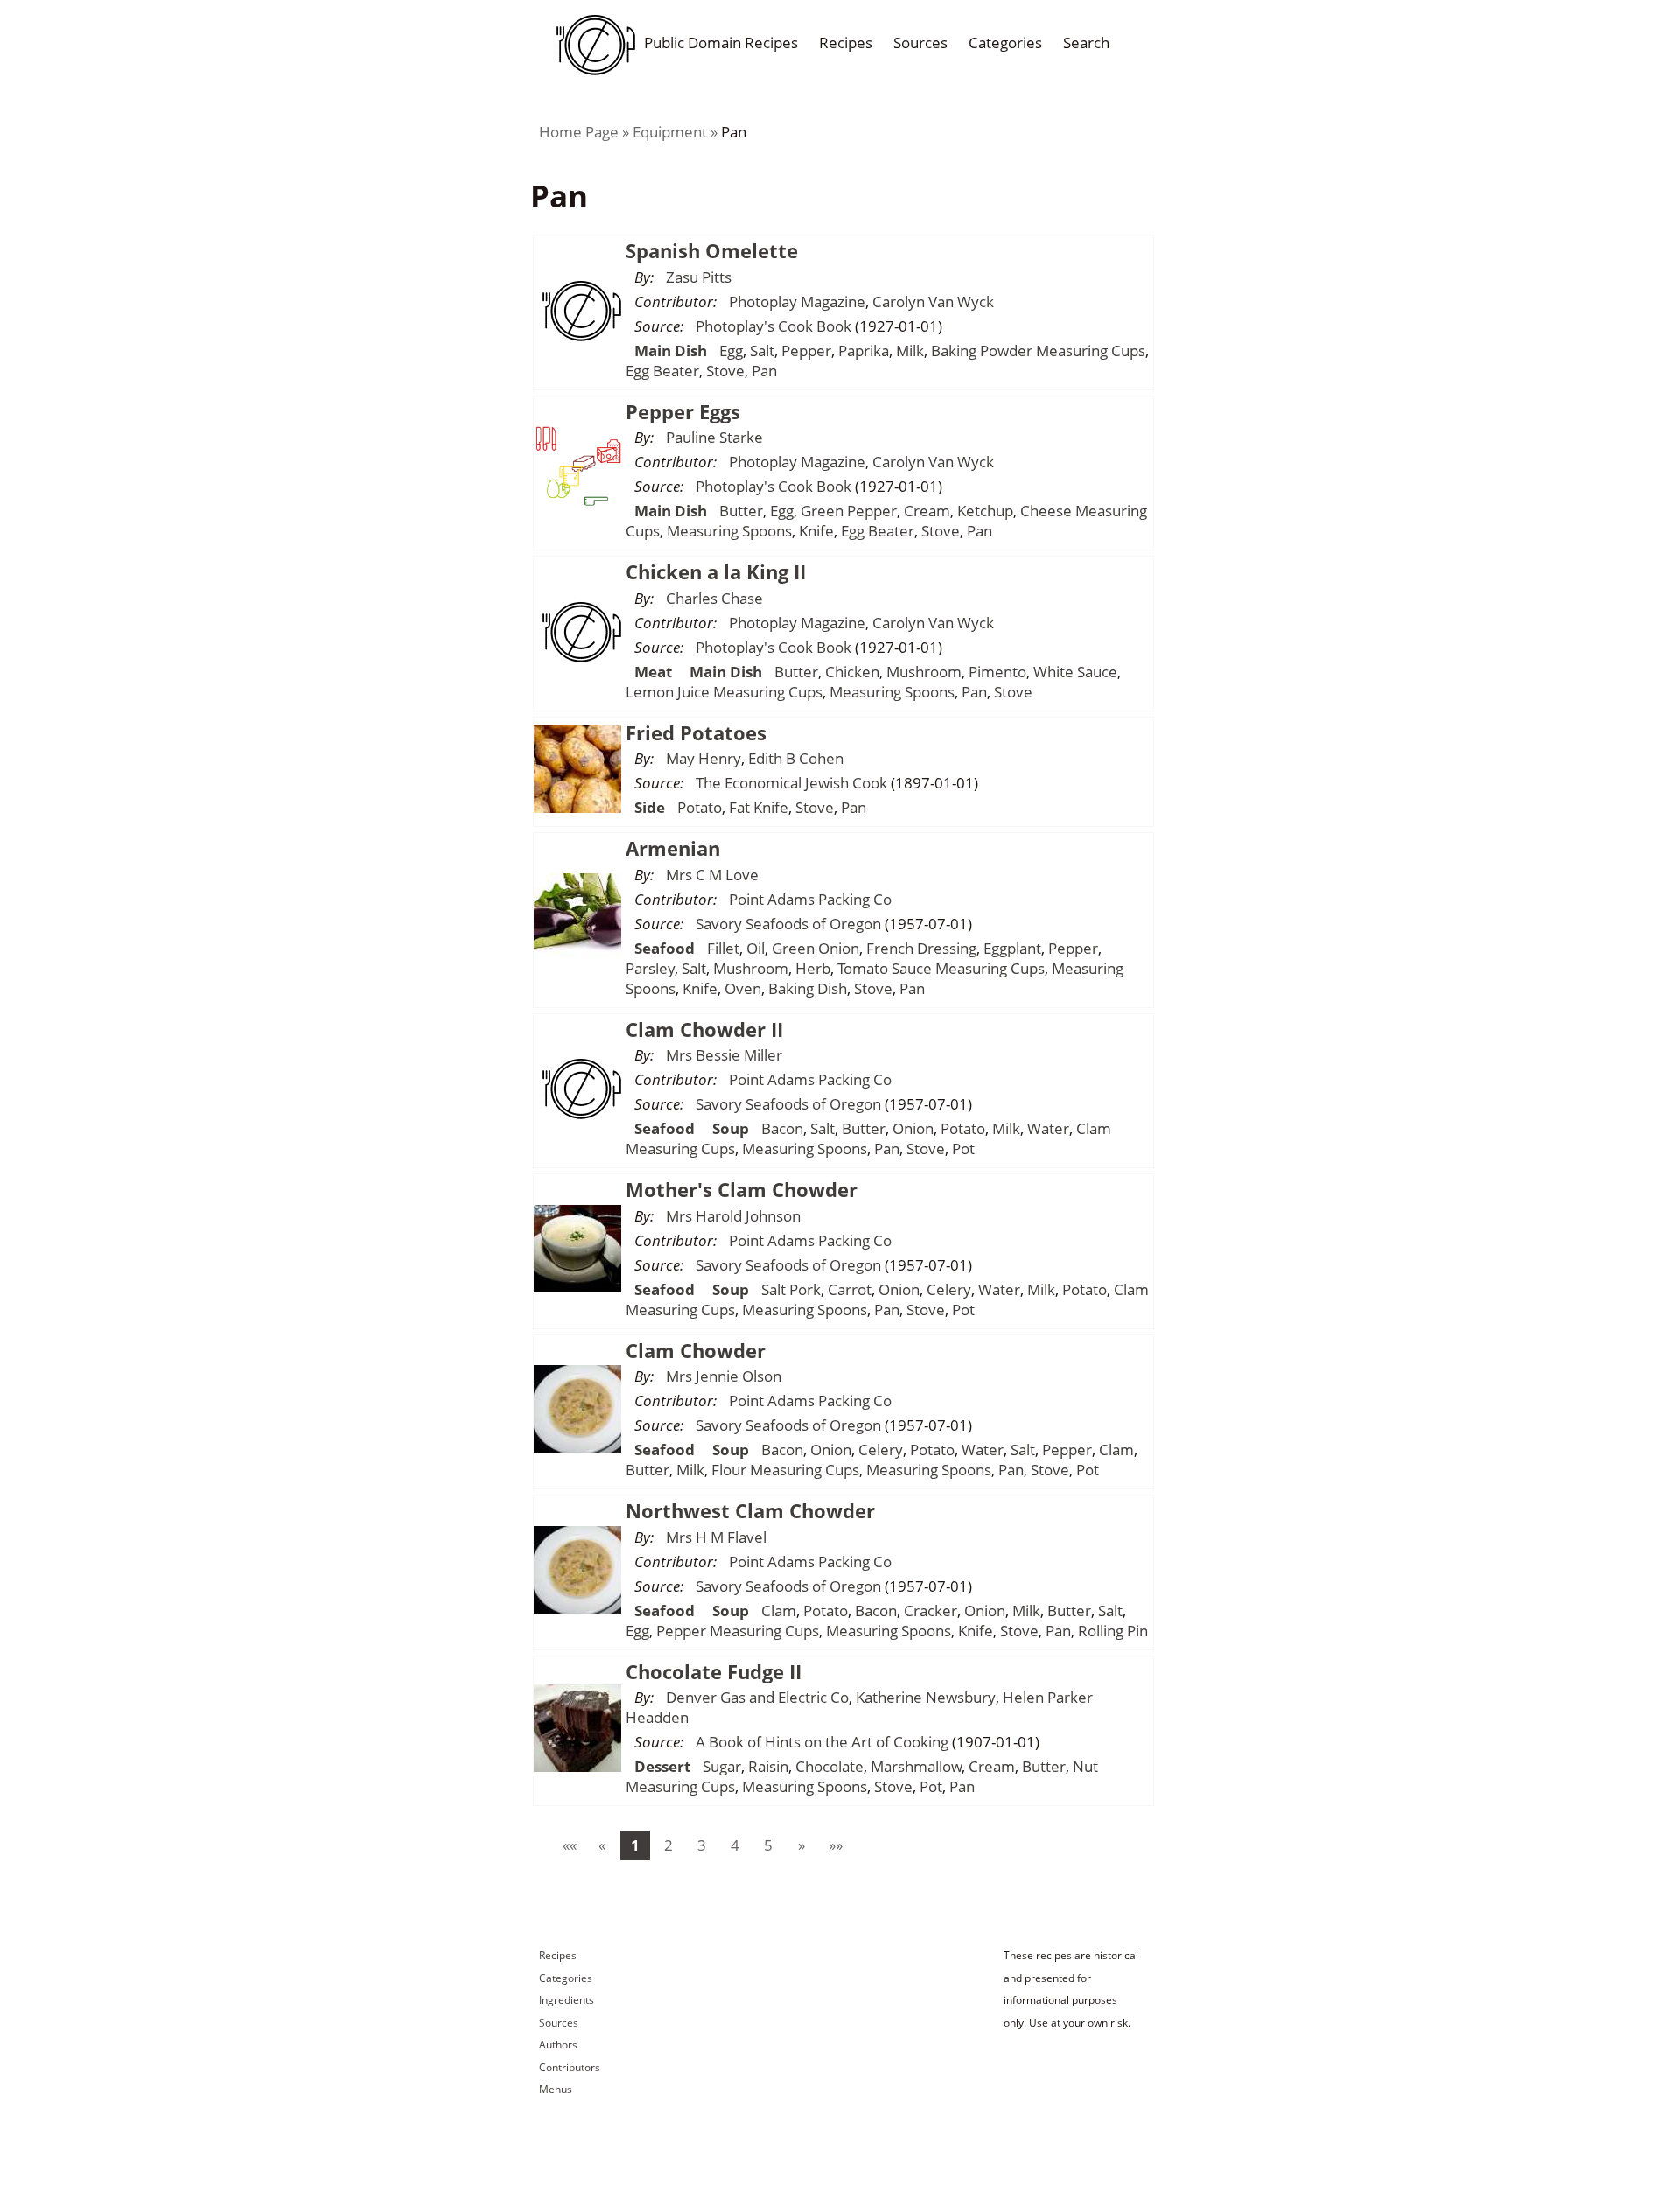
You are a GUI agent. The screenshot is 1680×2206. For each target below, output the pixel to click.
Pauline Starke (714, 437)
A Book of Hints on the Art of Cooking (822, 1742)
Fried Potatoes (696, 732)
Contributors (570, 2067)
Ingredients (567, 2000)
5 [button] (768, 1845)
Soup (731, 1128)
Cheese (1046, 511)
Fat (739, 807)
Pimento (997, 672)
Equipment (670, 132)
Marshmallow (916, 1766)
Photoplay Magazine (797, 301)
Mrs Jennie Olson (724, 1376)
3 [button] (702, 1845)
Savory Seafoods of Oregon (788, 924)
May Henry (703, 758)
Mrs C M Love (712, 875)
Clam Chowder (696, 1350)
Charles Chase (714, 598)
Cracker (931, 1611)
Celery (949, 1289)
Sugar (722, 1766)
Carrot (850, 1289)
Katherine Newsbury (926, 1697)
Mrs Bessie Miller (724, 1055)
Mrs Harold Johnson (733, 1216)
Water (1048, 1128)
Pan (734, 132)
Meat (653, 672)
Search (1086, 42)
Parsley (650, 968)
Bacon (782, 1128)
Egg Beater (662, 371)
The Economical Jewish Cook (791, 783)
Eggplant (1012, 948)
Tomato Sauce (885, 968)
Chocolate (829, 1766)
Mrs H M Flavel (716, 1537)
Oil (756, 948)
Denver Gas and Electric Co (757, 1697)
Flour (729, 1470)
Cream (927, 511)
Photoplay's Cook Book (773, 326)
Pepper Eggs (683, 411)
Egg (731, 350)
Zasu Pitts (699, 277)
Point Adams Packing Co (810, 899)
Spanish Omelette (712, 250)
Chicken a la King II (716, 571)
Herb (813, 968)
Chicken (852, 672)
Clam (1094, 1128)
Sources (920, 42)
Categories (1005, 42)
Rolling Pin (1113, 1631)
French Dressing (921, 948)
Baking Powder (982, 350)
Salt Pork (791, 1289)
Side (650, 807)
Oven (743, 988)
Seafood (665, 948)
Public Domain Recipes (721, 42)
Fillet (723, 948)
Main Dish (671, 350)
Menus (556, 2089)
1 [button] (635, 1845)
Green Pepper (849, 511)
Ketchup (985, 511)
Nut (1085, 1766)
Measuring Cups (1091, 350)
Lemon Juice (668, 692)
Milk (910, 350)
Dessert (662, 1766)
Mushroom (924, 672)
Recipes (846, 42)
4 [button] (735, 1845)
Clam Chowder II (704, 1029)
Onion (913, 1128)
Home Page (579, 132)
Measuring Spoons (729, 531)
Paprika (864, 350)
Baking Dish (808, 988)
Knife (816, 531)
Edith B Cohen (796, 758)
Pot (963, 1149)
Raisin (768, 1766)
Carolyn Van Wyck (933, 301)
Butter (741, 511)
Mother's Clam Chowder (742, 1189)
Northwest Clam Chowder (750, 1510)
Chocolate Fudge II (714, 1671)
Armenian (673, 848)
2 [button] (668, 1845)
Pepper (806, 350)
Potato (700, 807)
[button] (569, 1845)
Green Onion (815, 948)
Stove (725, 371)
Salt (762, 350)
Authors (558, 2045)
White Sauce (1075, 672)
